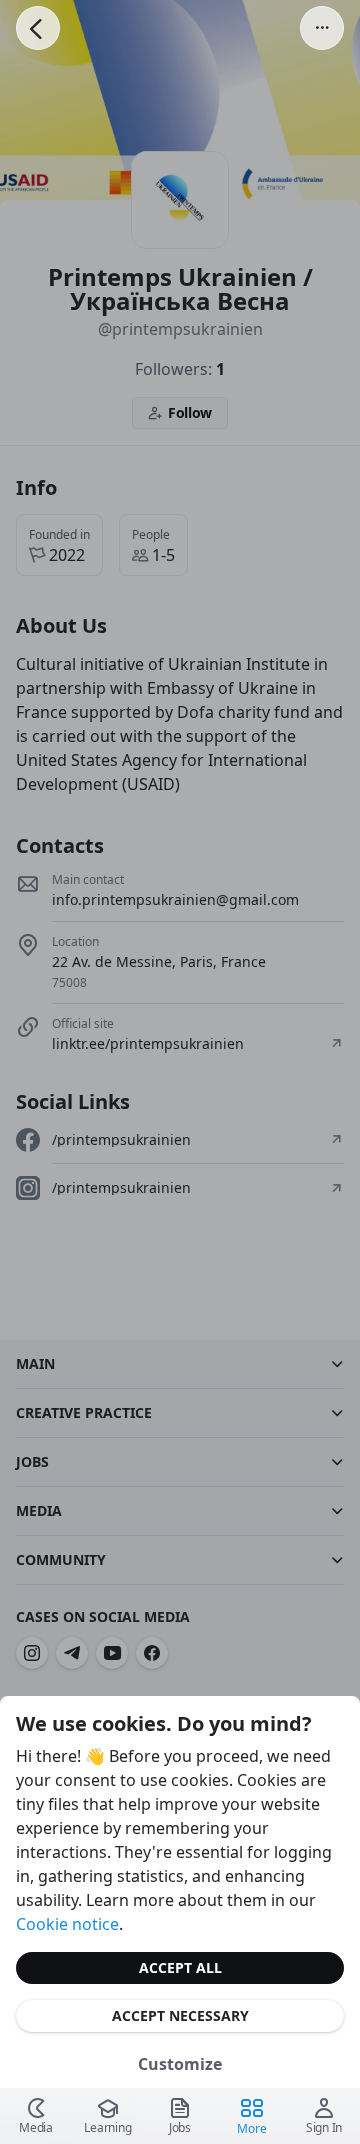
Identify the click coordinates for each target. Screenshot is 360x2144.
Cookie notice (67, 1924)
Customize (180, 2064)
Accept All (180, 1967)
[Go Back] (38, 28)
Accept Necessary (180, 2015)
